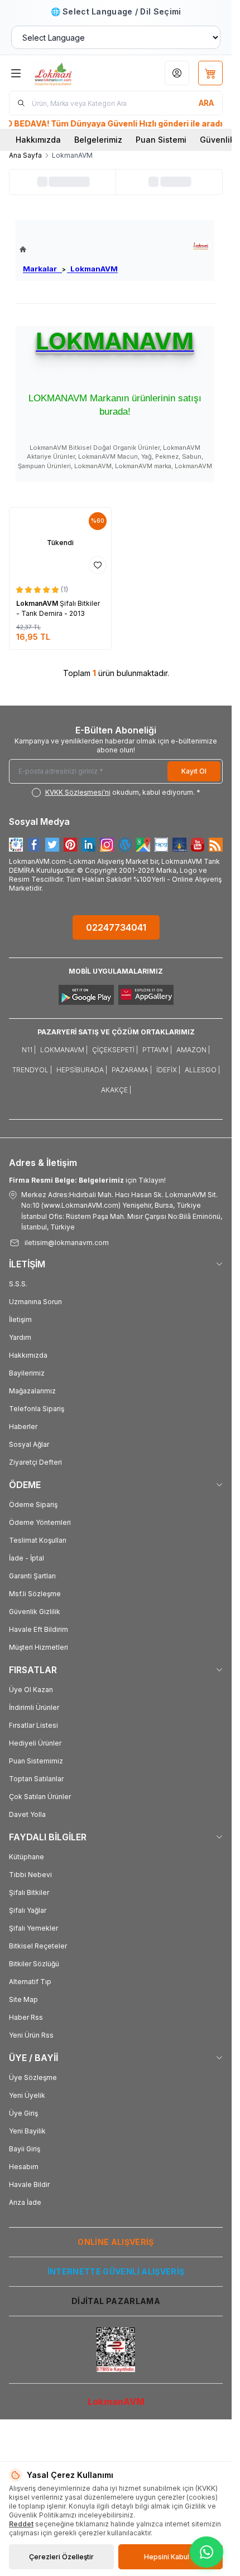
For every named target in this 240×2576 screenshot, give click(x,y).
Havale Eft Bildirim (39, 1629)
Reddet (21, 2524)
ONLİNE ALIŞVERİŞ (116, 2242)
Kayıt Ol (194, 771)
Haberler (23, 1426)
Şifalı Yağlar (28, 1910)
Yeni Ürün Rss (31, 2035)
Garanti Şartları (32, 1576)
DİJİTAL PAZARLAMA (116, 2301)
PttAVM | (157, 1050)
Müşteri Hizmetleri (39, 1647)
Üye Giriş (23, 2113)
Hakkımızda (38, 140)
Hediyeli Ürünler (35, 1743)
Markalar (42, 269)
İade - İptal (27, 1558)
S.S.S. (18, 1284)
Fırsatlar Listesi (33, 1725)
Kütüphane (27, 1857)
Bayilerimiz (27, 1373)
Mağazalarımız (32, 1391)
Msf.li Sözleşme (35, 1594)
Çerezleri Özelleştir (61, 2557)
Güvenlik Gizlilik (35, 1612)
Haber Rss (26, 2017)
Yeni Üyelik (27, 2095)
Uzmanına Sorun (35, 1302)
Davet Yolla (27, 1814)
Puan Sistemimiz (36, 1761)
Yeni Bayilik (27, 2131)
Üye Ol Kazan (31, 1690)
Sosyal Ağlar (29, 1444)
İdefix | (168, 1070)
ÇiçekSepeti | (115, 1050)
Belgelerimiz (98, 140)
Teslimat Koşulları (38, 1540)
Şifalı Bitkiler (29, 1892)
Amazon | (193, 1050)
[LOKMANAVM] (201, 246)
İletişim (20, 1319)
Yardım (20, 1337)
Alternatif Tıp (30, 1982)
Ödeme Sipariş (33, 1505)
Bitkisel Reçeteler (38, 1946)
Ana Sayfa (25, 155)
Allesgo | (202, 1070)
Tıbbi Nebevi (30, 1875)
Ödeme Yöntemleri (40, 1522)
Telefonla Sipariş (37, 1409)
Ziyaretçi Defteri (35, 1462)
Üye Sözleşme (33, 2077)
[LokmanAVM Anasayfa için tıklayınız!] (69, 249)
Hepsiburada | (82, 1070)
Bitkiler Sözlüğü (34, 1964)
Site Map (23, 1999)
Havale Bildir (29, 2184)
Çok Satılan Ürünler (40, 1797)
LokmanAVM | (64, 1050)
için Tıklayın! (87, 1180)
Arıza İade (25, 2202)
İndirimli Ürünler (34, 1707)
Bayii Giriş (25, 2149)
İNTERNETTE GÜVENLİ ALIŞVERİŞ (116, 2271)
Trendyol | (32, 1070)
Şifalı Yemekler (33, 1928)
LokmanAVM (92, 269)
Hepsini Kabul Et (171, 2557)
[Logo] (70, 73)
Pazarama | (132, 1070)
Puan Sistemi (161, 140)
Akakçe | (116, 1090)
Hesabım (24, 2167)
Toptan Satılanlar (36, 1779)
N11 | (29, 1050)
